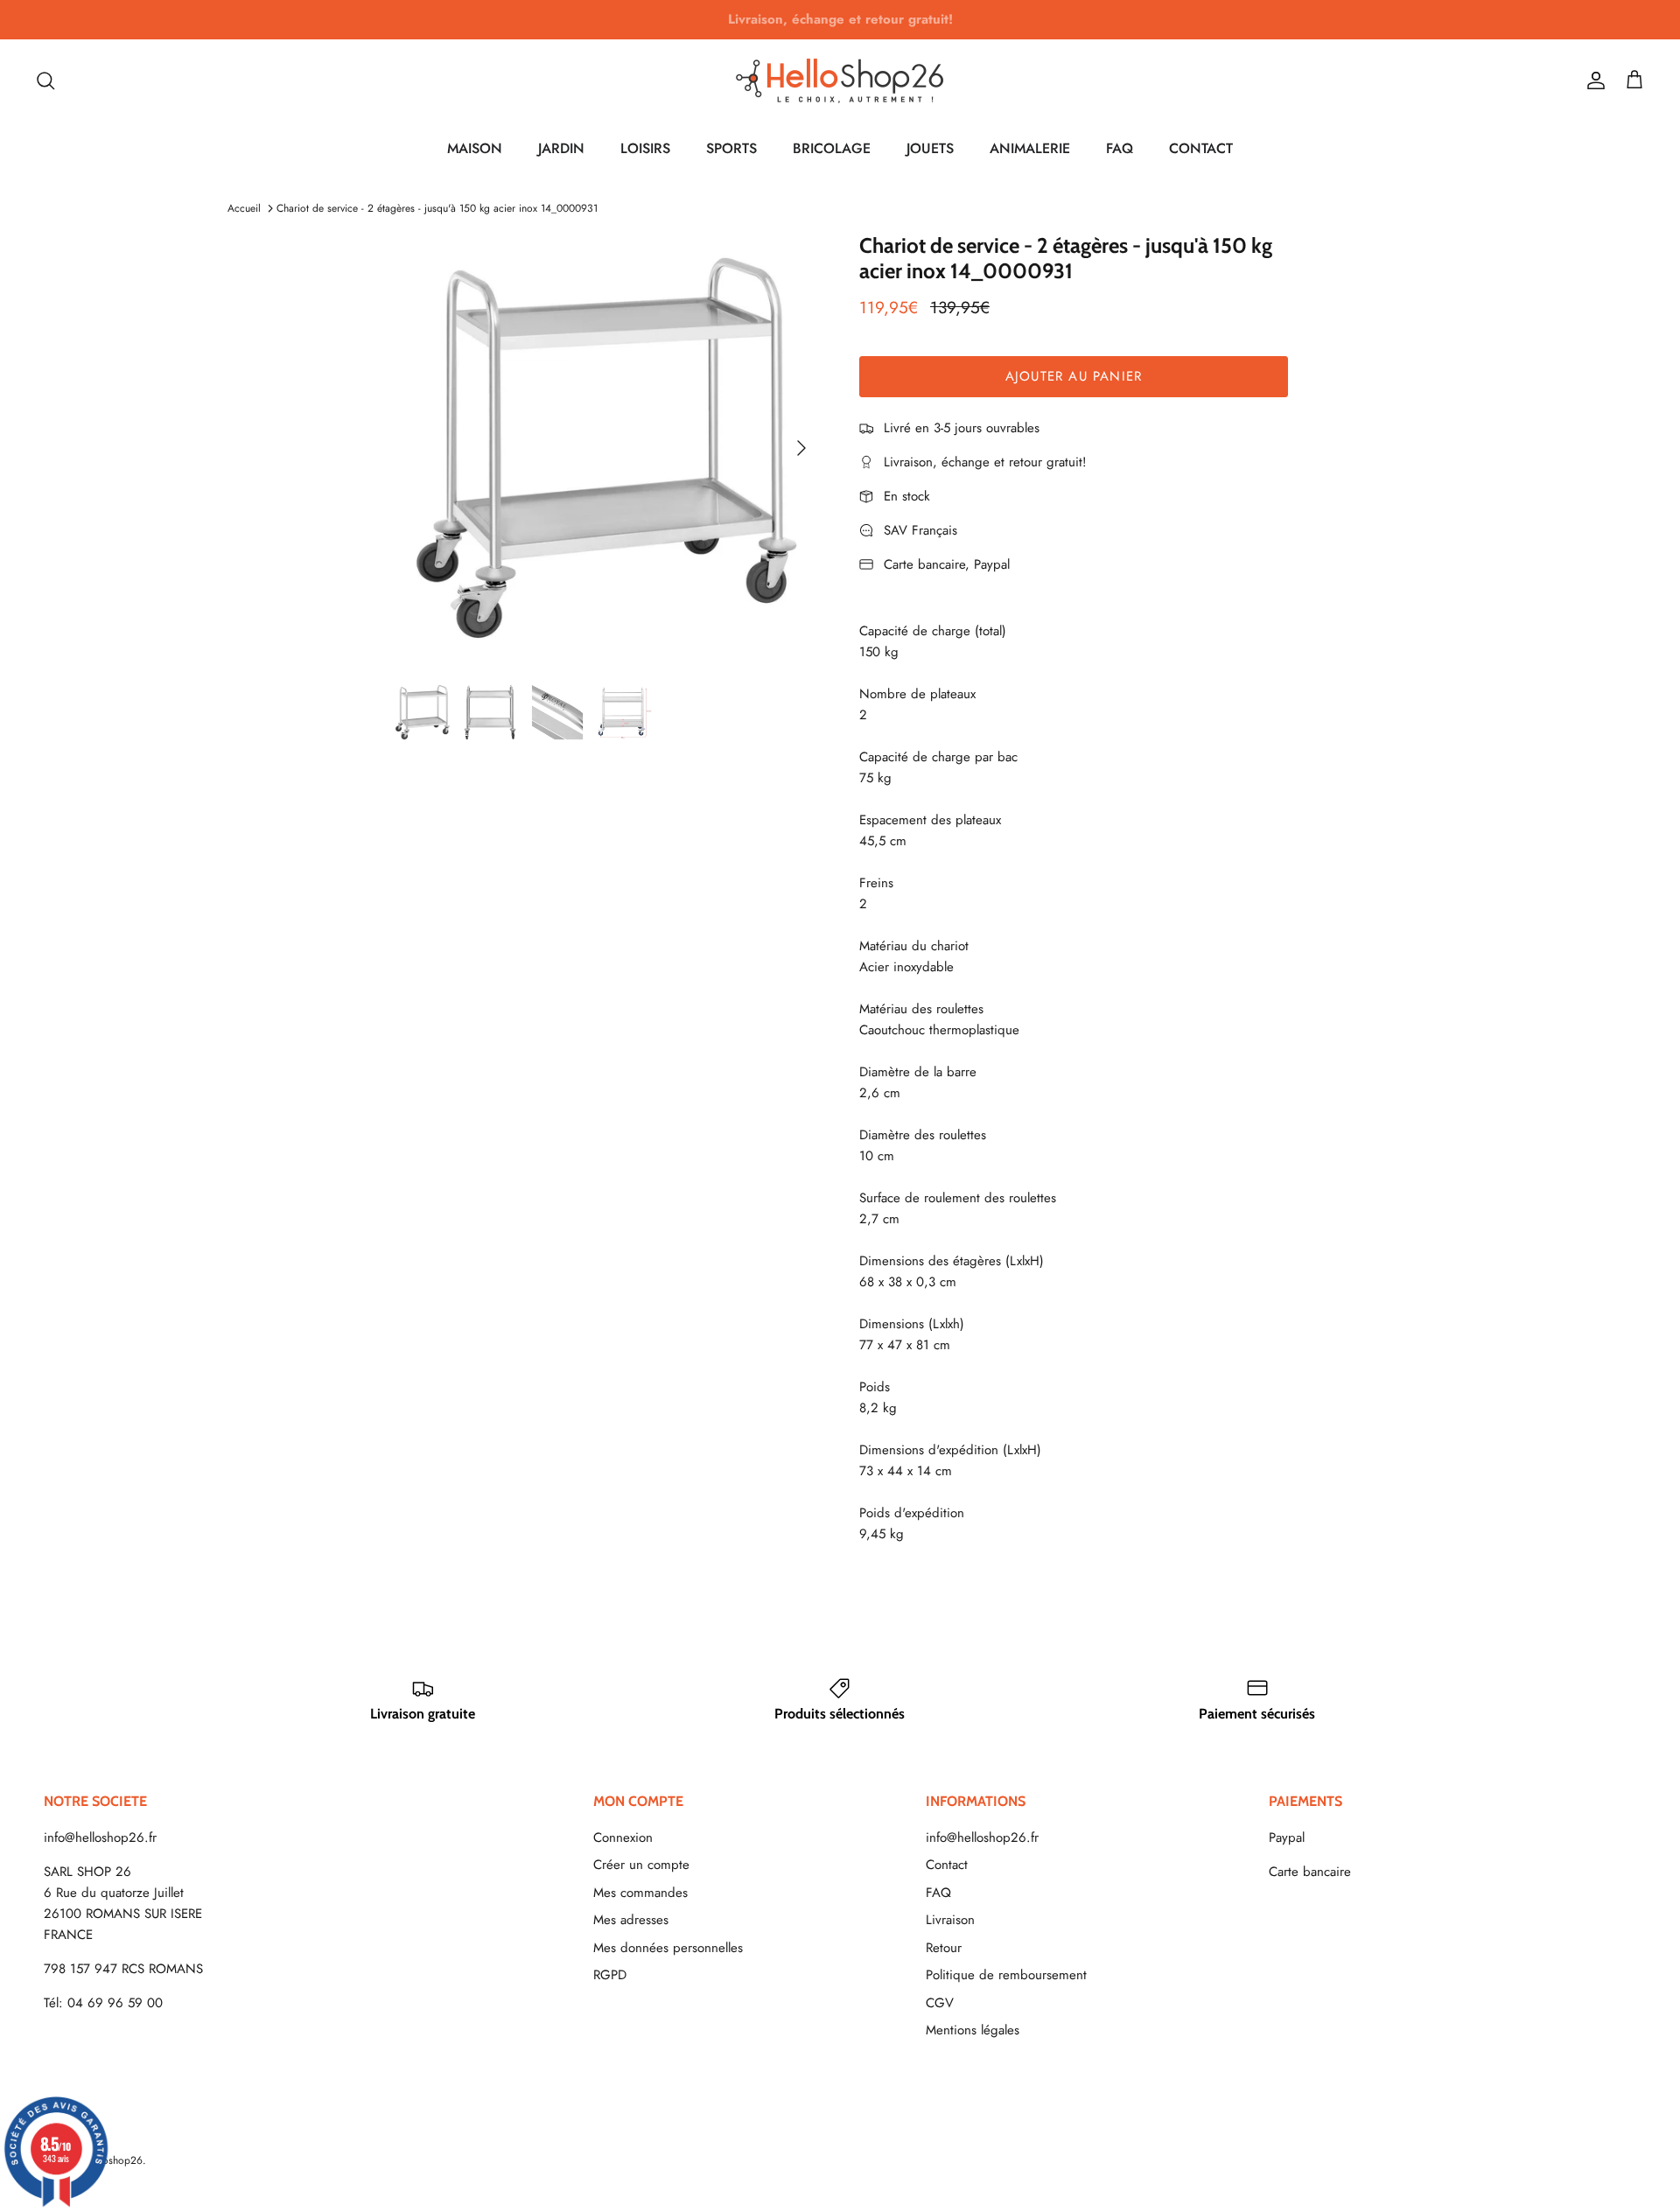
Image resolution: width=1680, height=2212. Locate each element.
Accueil (244, 208)
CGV (940, 2003)
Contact (947, 1865)
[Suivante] (801, 448)
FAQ (1120, 148)
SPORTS (731, 148)
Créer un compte (641, 1865)
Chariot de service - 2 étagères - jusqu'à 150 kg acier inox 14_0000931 (437, 208)
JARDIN (561, 148)
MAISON (475, 148)
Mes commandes (640, 1893)
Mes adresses (631, 1920)
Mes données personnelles (668, 1948)
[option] (606, 448)
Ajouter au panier (1074, 376)
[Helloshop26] (840, 80)
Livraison (950, 1920)
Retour (944, 1948)
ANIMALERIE (1030, 148)
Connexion (623, 1837)
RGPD (610, 1975)
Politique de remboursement (1006, 1975)
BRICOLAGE (832, 148)
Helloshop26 (113, 2160)
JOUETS (930, 148)
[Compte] (1592, 80)
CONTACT (1201, 148)
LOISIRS (645, 148)
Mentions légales (973, 2030)
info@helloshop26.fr (100, 1837)
